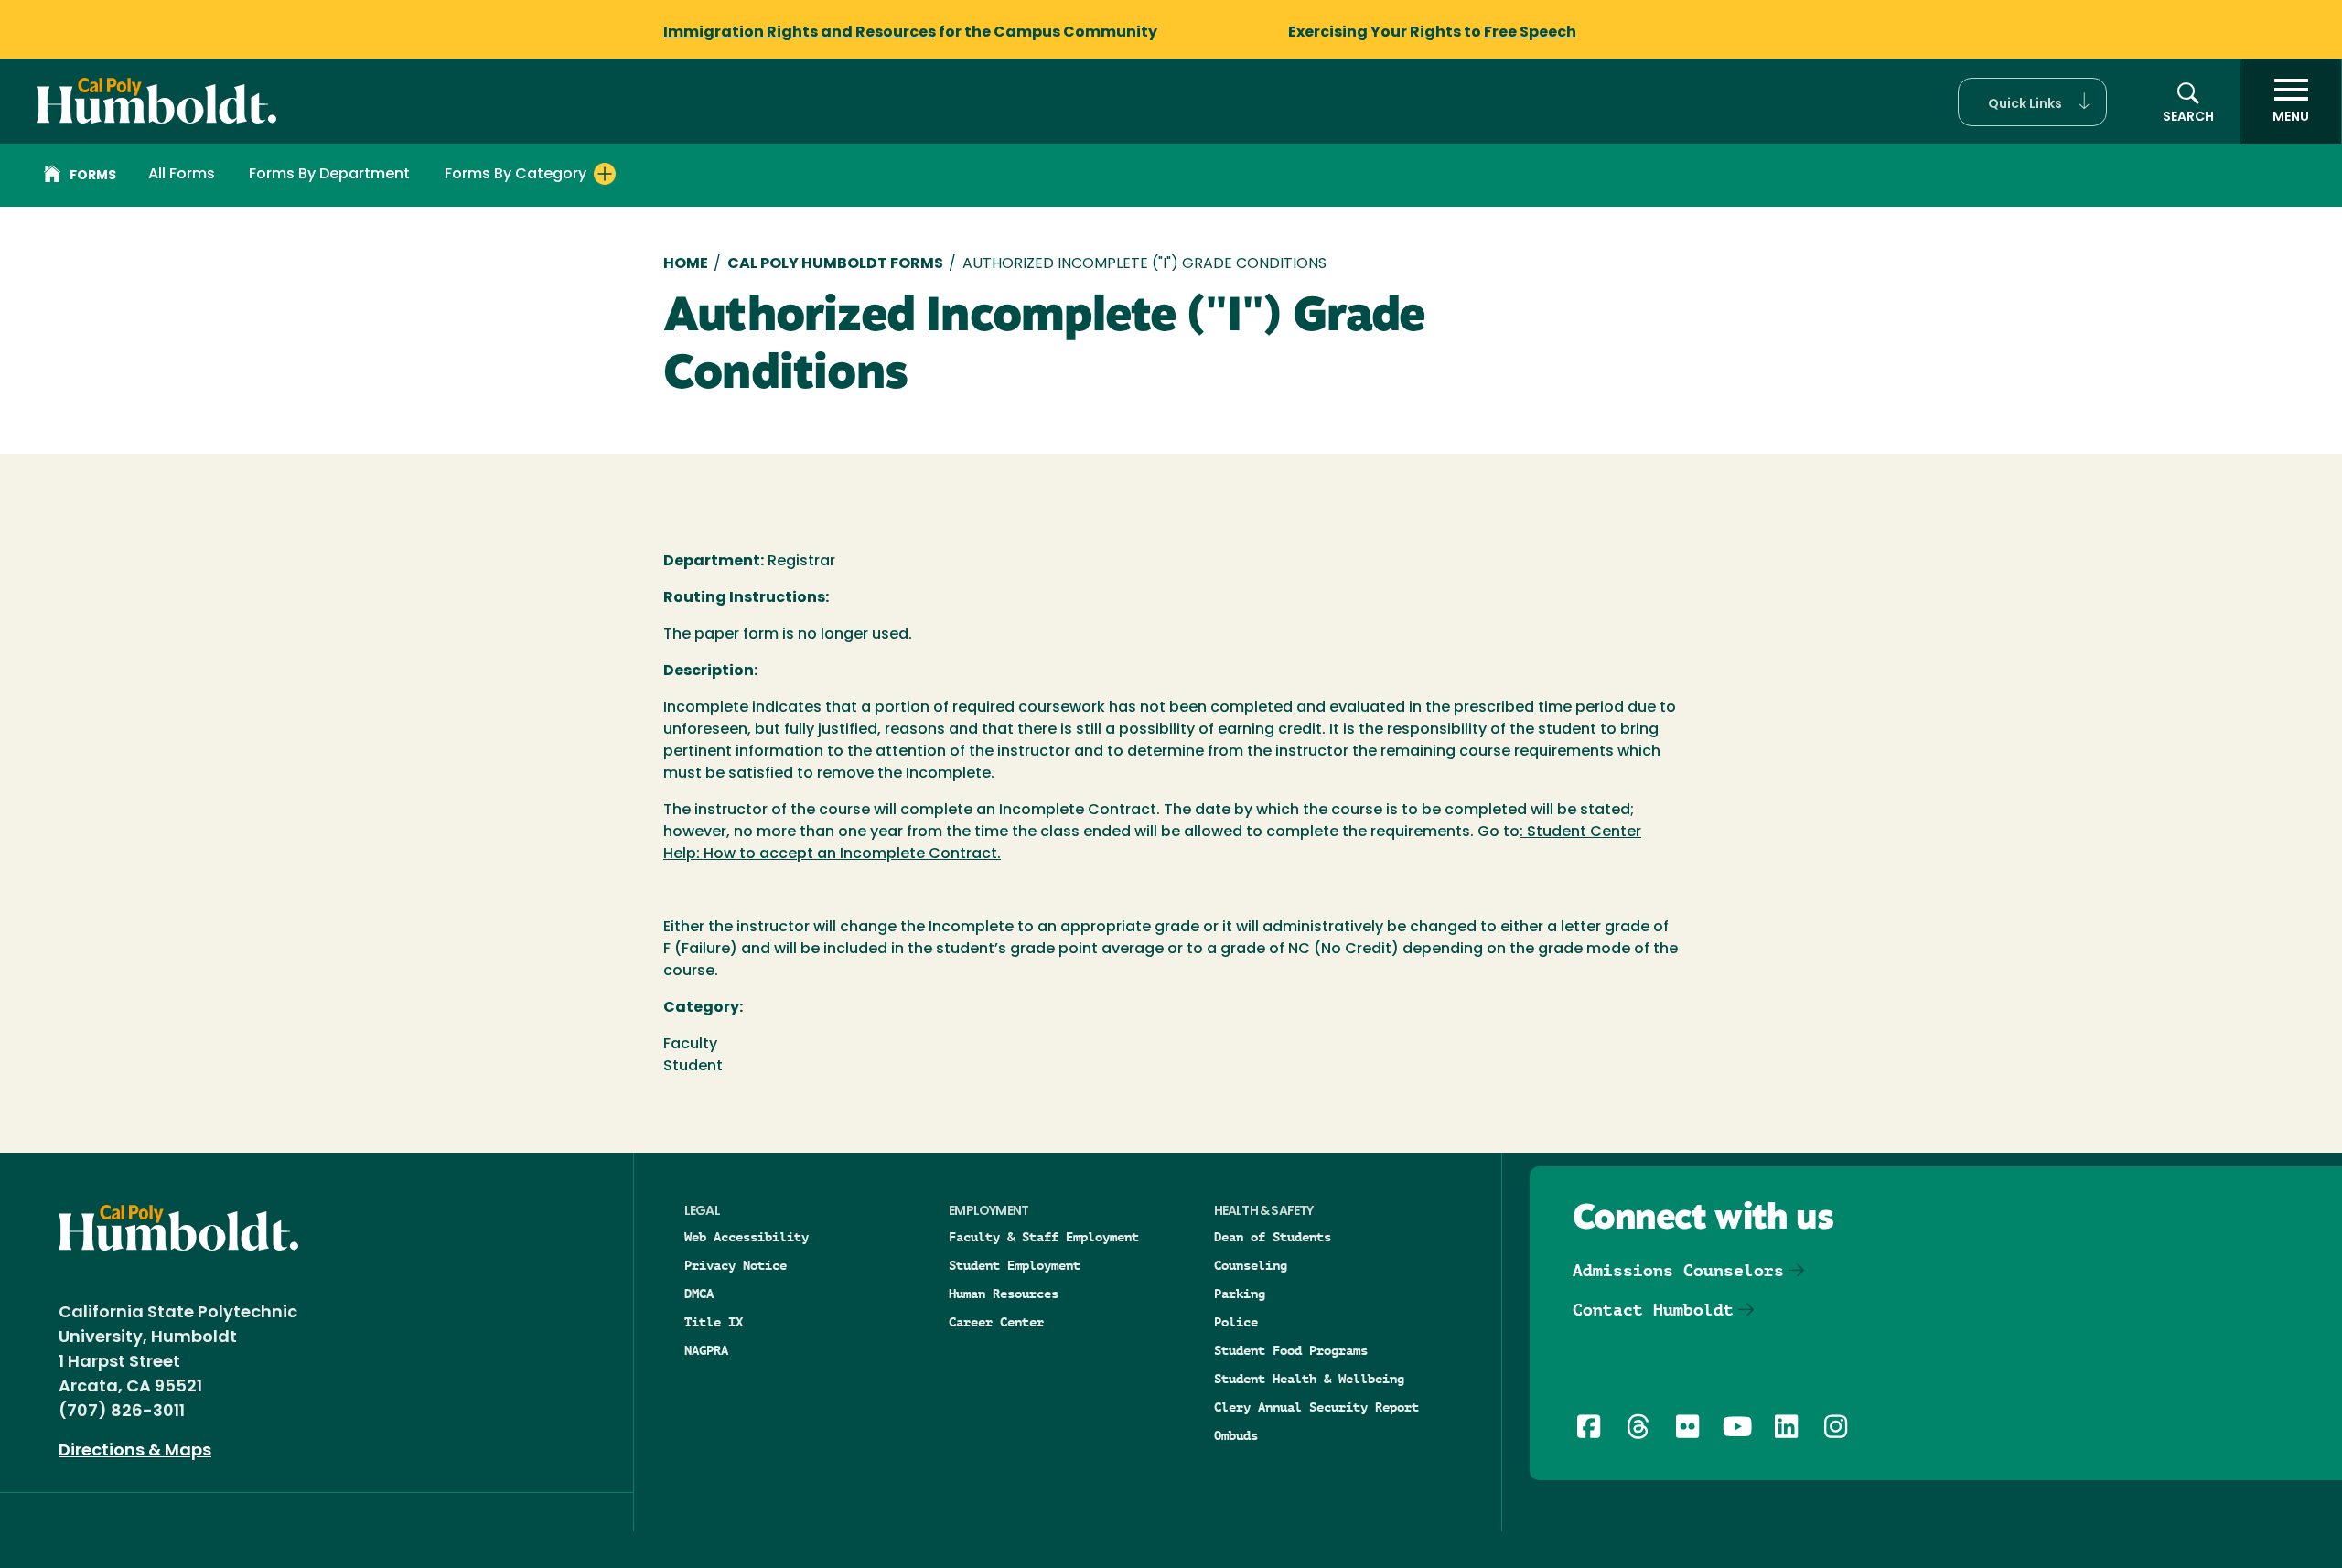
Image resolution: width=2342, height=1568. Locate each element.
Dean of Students (1273, 1237)
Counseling (1251, 1265)
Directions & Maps (135, 1452)
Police (1236, 1322)
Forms (93, 176)
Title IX (714, 1322)
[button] (2032, 102)
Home (686, 264)
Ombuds (1236, 1435)
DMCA (699, 1294)
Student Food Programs (1291, 1350)
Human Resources (1004, 1294)
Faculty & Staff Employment (1044, 1237)
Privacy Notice (736, 1265)
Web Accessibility (747, 1237)
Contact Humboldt (1653, 1310)
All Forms (182, 175)
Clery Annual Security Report (1316, 1407)
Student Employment (1015, 1265)
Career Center (996, 1322)
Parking (1240, 1294)
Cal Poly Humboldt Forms (835, 264)
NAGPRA (706, 1350)
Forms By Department (329, 175)
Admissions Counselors (1678, 1270)
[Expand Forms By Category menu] (605, 174)
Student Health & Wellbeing (1309, 1379)
